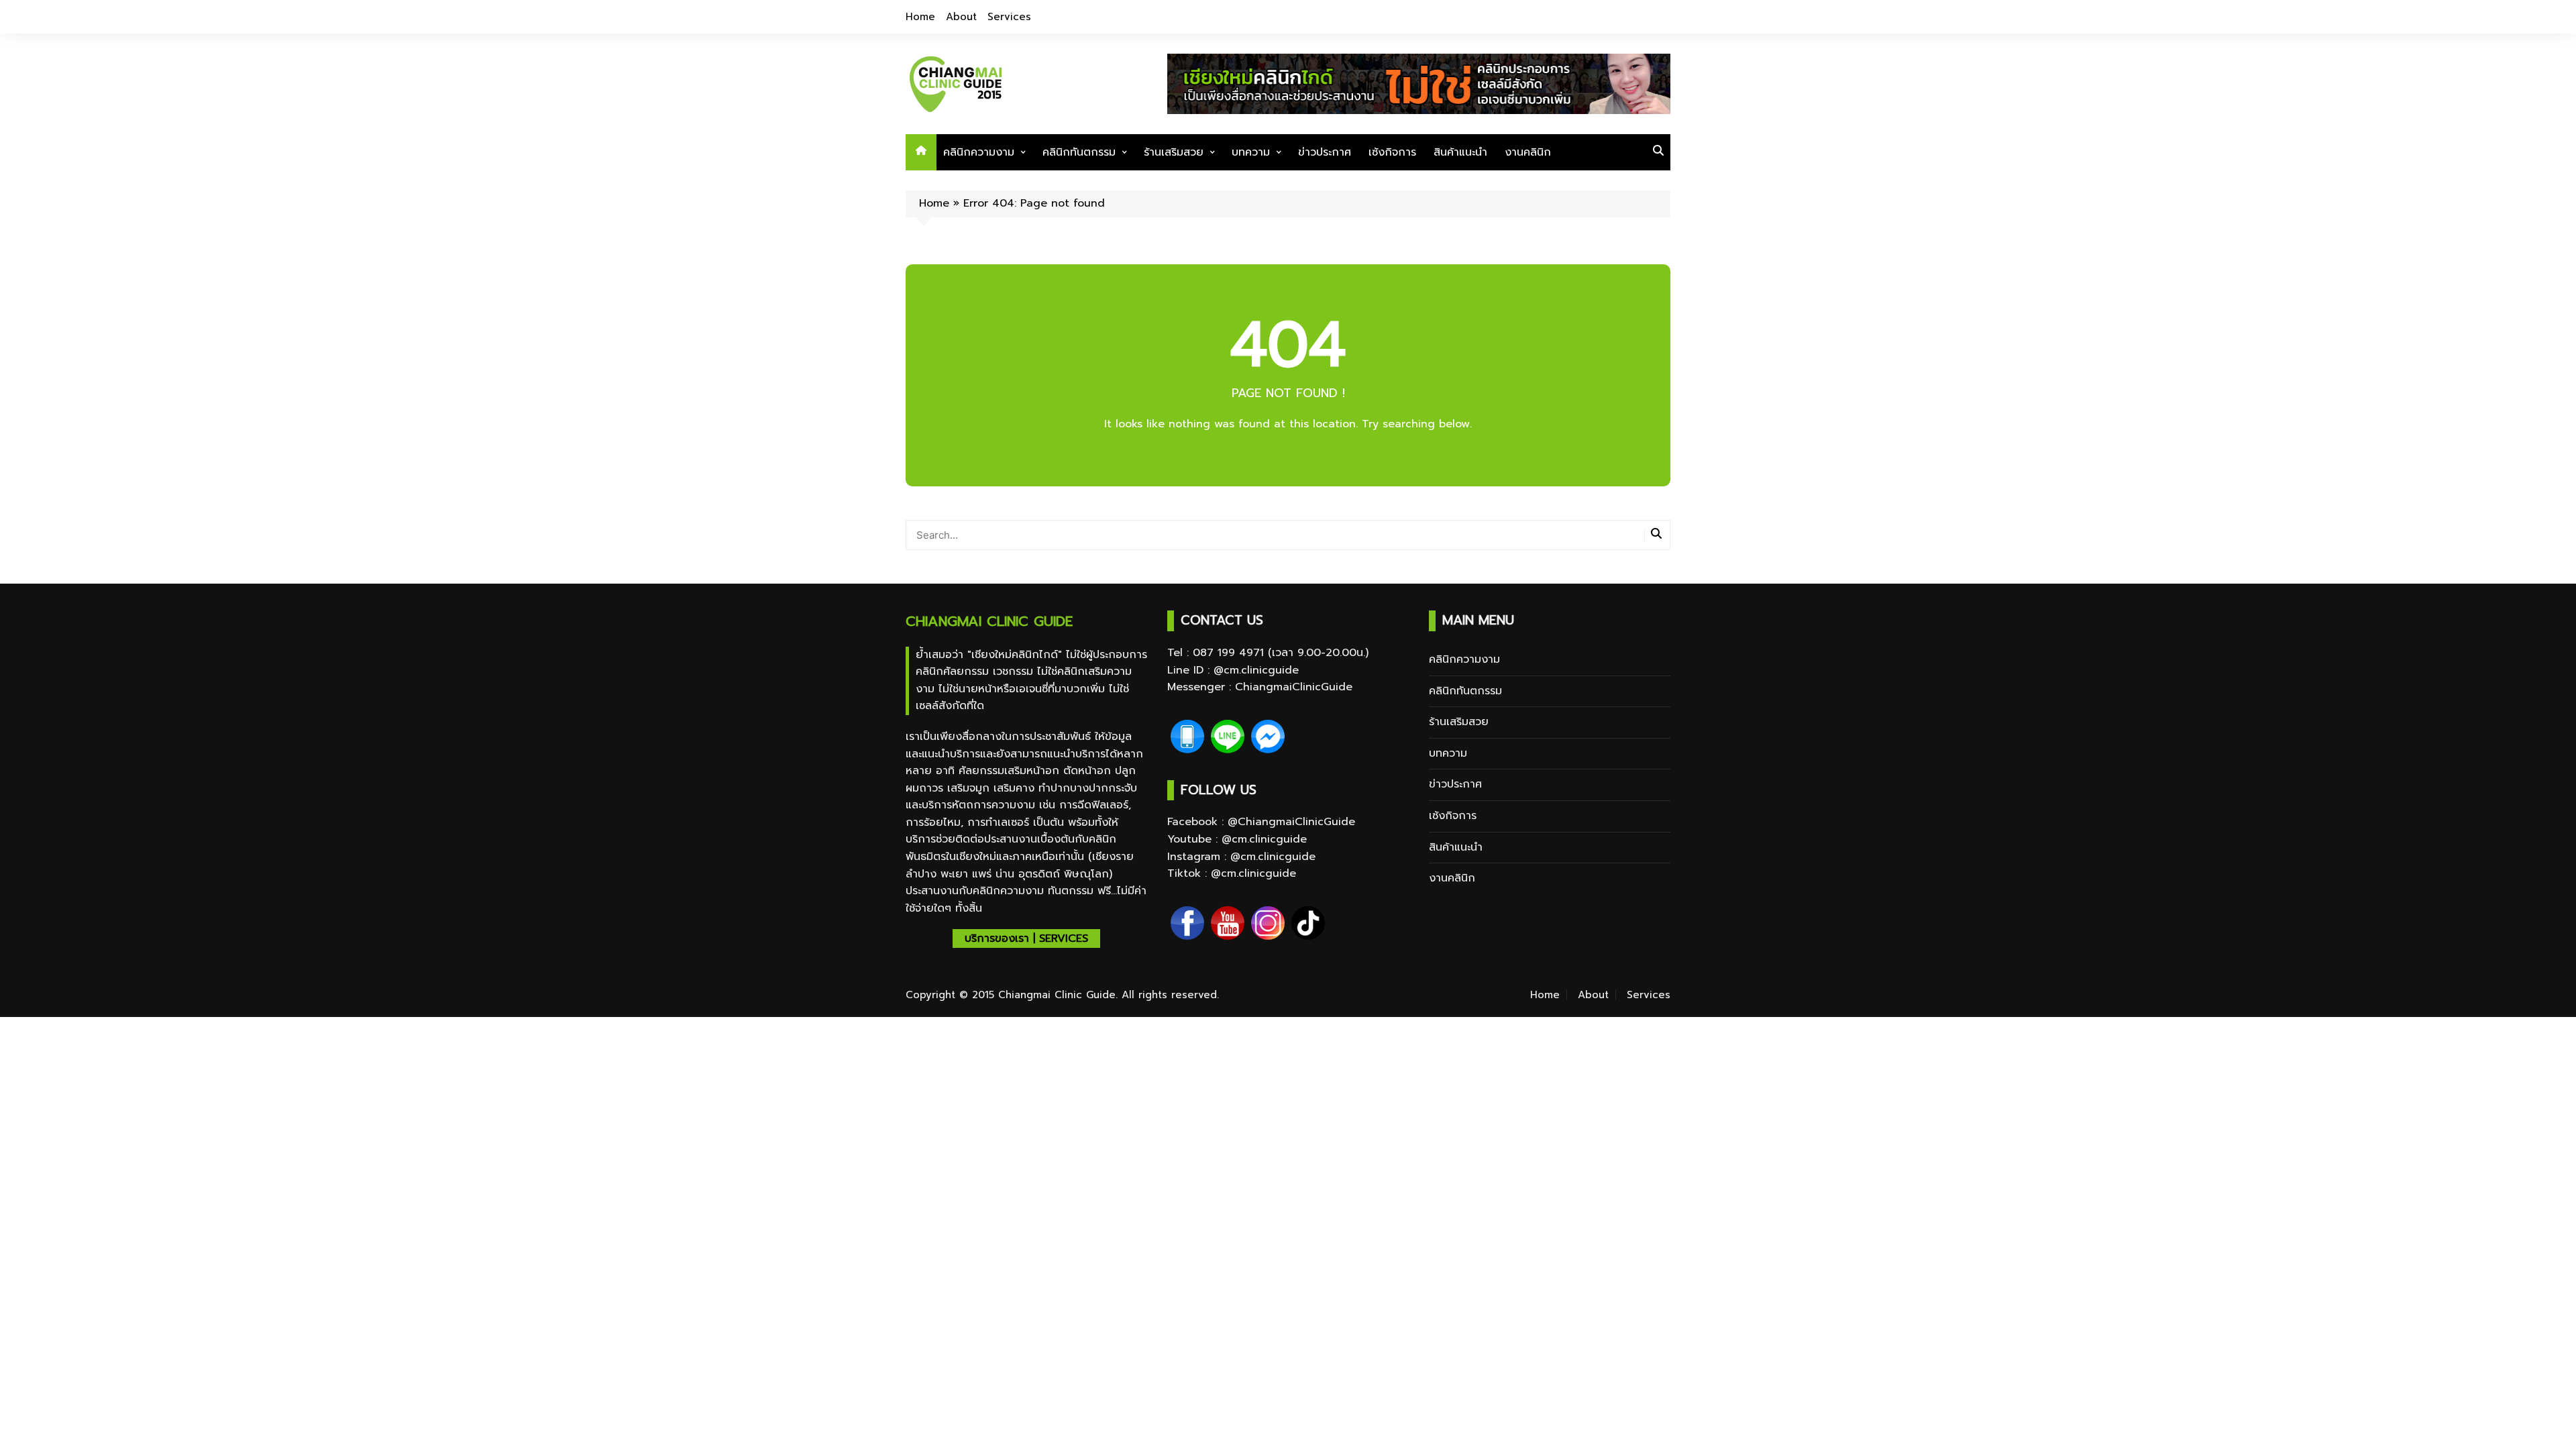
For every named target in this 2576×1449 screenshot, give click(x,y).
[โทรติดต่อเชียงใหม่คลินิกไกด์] (1187, 737)
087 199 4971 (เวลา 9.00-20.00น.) (1281, 653)
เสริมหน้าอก (1032, 771)
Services (1009, 17)
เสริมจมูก (968, 788)
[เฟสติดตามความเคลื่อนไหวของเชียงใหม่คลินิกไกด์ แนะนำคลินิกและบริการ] (1187, 923)
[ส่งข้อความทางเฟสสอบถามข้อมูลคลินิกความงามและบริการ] (1268, 737)
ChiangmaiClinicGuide (1294, 687)
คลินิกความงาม (979, 152)
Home (920, 17)
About (961, 17)
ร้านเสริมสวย (1174, 152)
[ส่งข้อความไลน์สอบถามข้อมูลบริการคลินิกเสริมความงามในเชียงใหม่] (1228, 737)
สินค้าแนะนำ (1460, 152)
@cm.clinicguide (1256, 670)
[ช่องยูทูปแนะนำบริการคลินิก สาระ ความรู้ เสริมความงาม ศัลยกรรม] (1228, 923)
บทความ (1251, 152)
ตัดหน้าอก (1089, 771)
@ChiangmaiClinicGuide (1291, 822)
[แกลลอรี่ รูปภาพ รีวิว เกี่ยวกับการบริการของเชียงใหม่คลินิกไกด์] (1268, 923)
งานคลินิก (1528, 152)
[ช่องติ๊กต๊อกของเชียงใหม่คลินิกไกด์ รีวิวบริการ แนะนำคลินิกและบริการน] (1308, 923)
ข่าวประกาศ (1325, 152)
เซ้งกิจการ (1392, 152)
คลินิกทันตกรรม (1079, 152)
